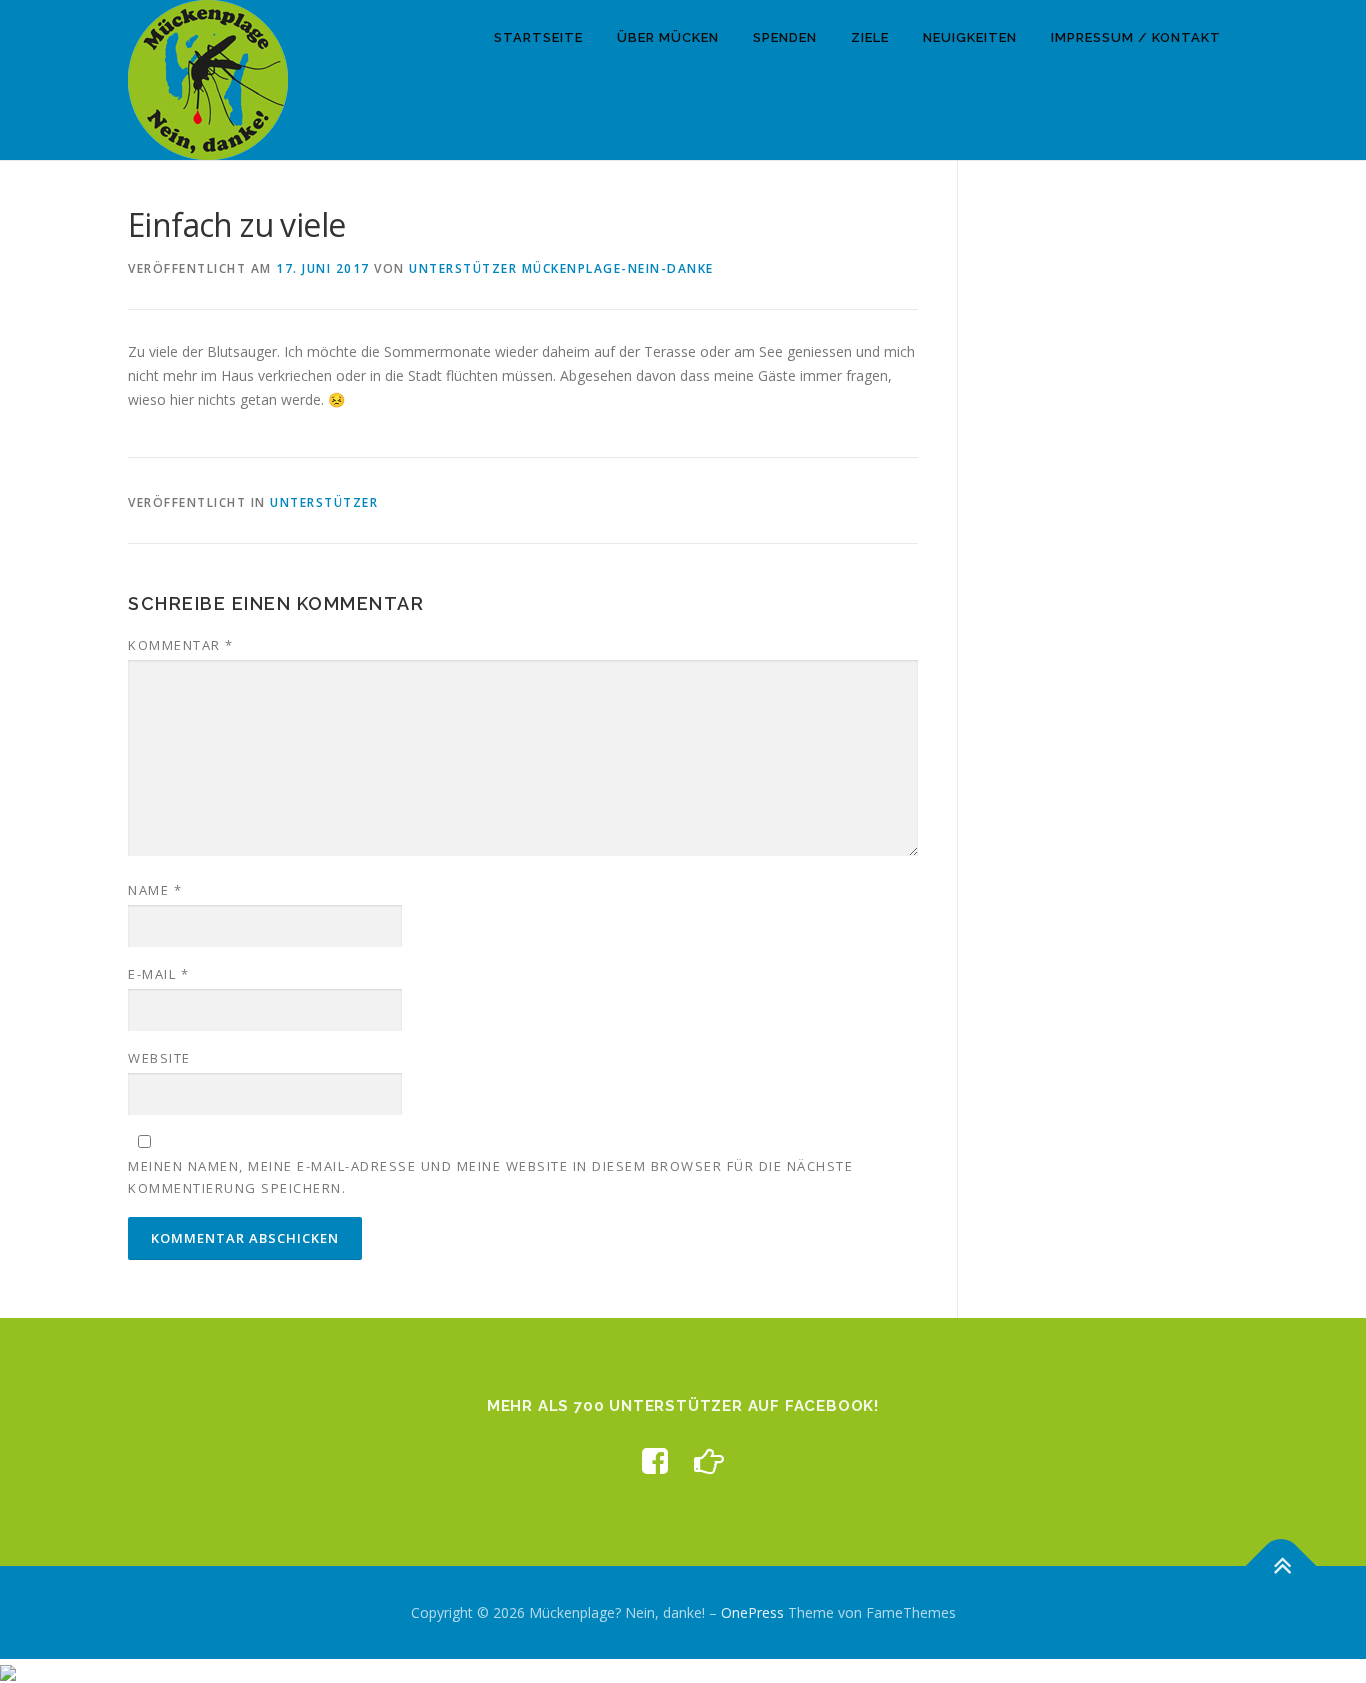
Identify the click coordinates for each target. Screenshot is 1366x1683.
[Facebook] (655, 1460)
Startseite (538, 37)
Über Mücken (668, 37)
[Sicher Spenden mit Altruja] (8, 1670)
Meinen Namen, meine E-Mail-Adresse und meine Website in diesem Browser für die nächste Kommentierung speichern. (490, 1177)
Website (159, 1058)
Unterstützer (324, 502)
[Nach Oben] (1281, 1565)
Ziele (870, 37)
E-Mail (158, 974)
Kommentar (181, 645)
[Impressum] (709, 1460)
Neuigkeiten (970, 37)
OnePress (752, 1612)
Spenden (785, 37)
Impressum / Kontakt (1136, 37)
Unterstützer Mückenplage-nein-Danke (561, 268)
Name (155, 890)
